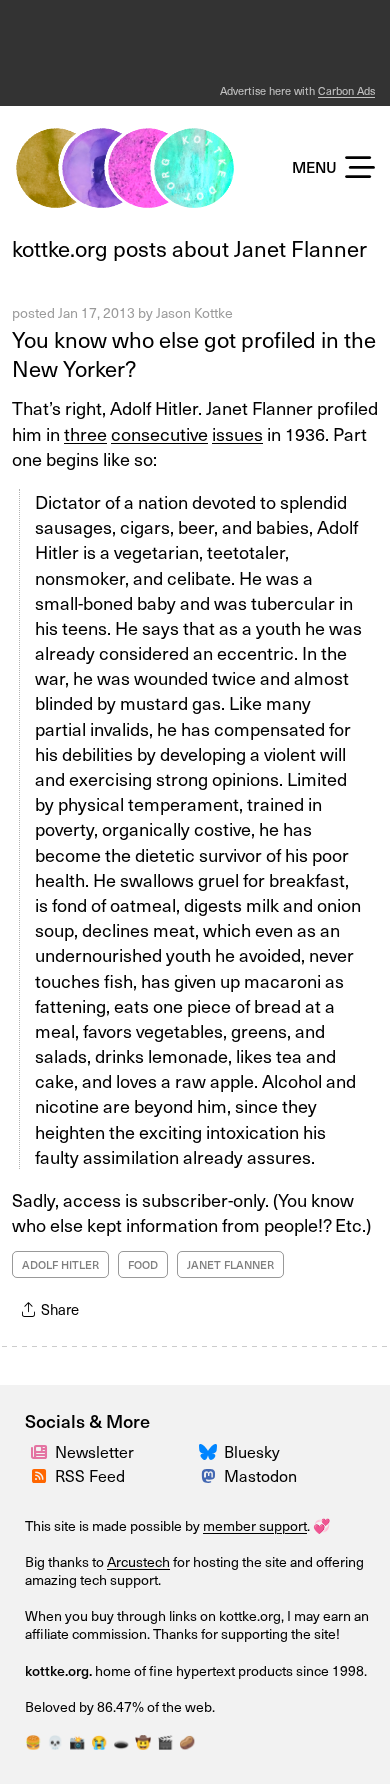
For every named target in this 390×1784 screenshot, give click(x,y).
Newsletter (94, 1451)
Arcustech (138, 1561)
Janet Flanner (230, 1264)
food (143, 1264)
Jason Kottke (194, 312)
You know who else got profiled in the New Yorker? (194, 353)
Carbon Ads (346, 90)
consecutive (159, 433)
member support (255, 1525)
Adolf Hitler (60, 1264)
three (85, 433)
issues (237, 433)
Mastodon (260, 1475)
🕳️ (121, 1741)
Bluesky (252, 1451)
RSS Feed (90, 1475)
